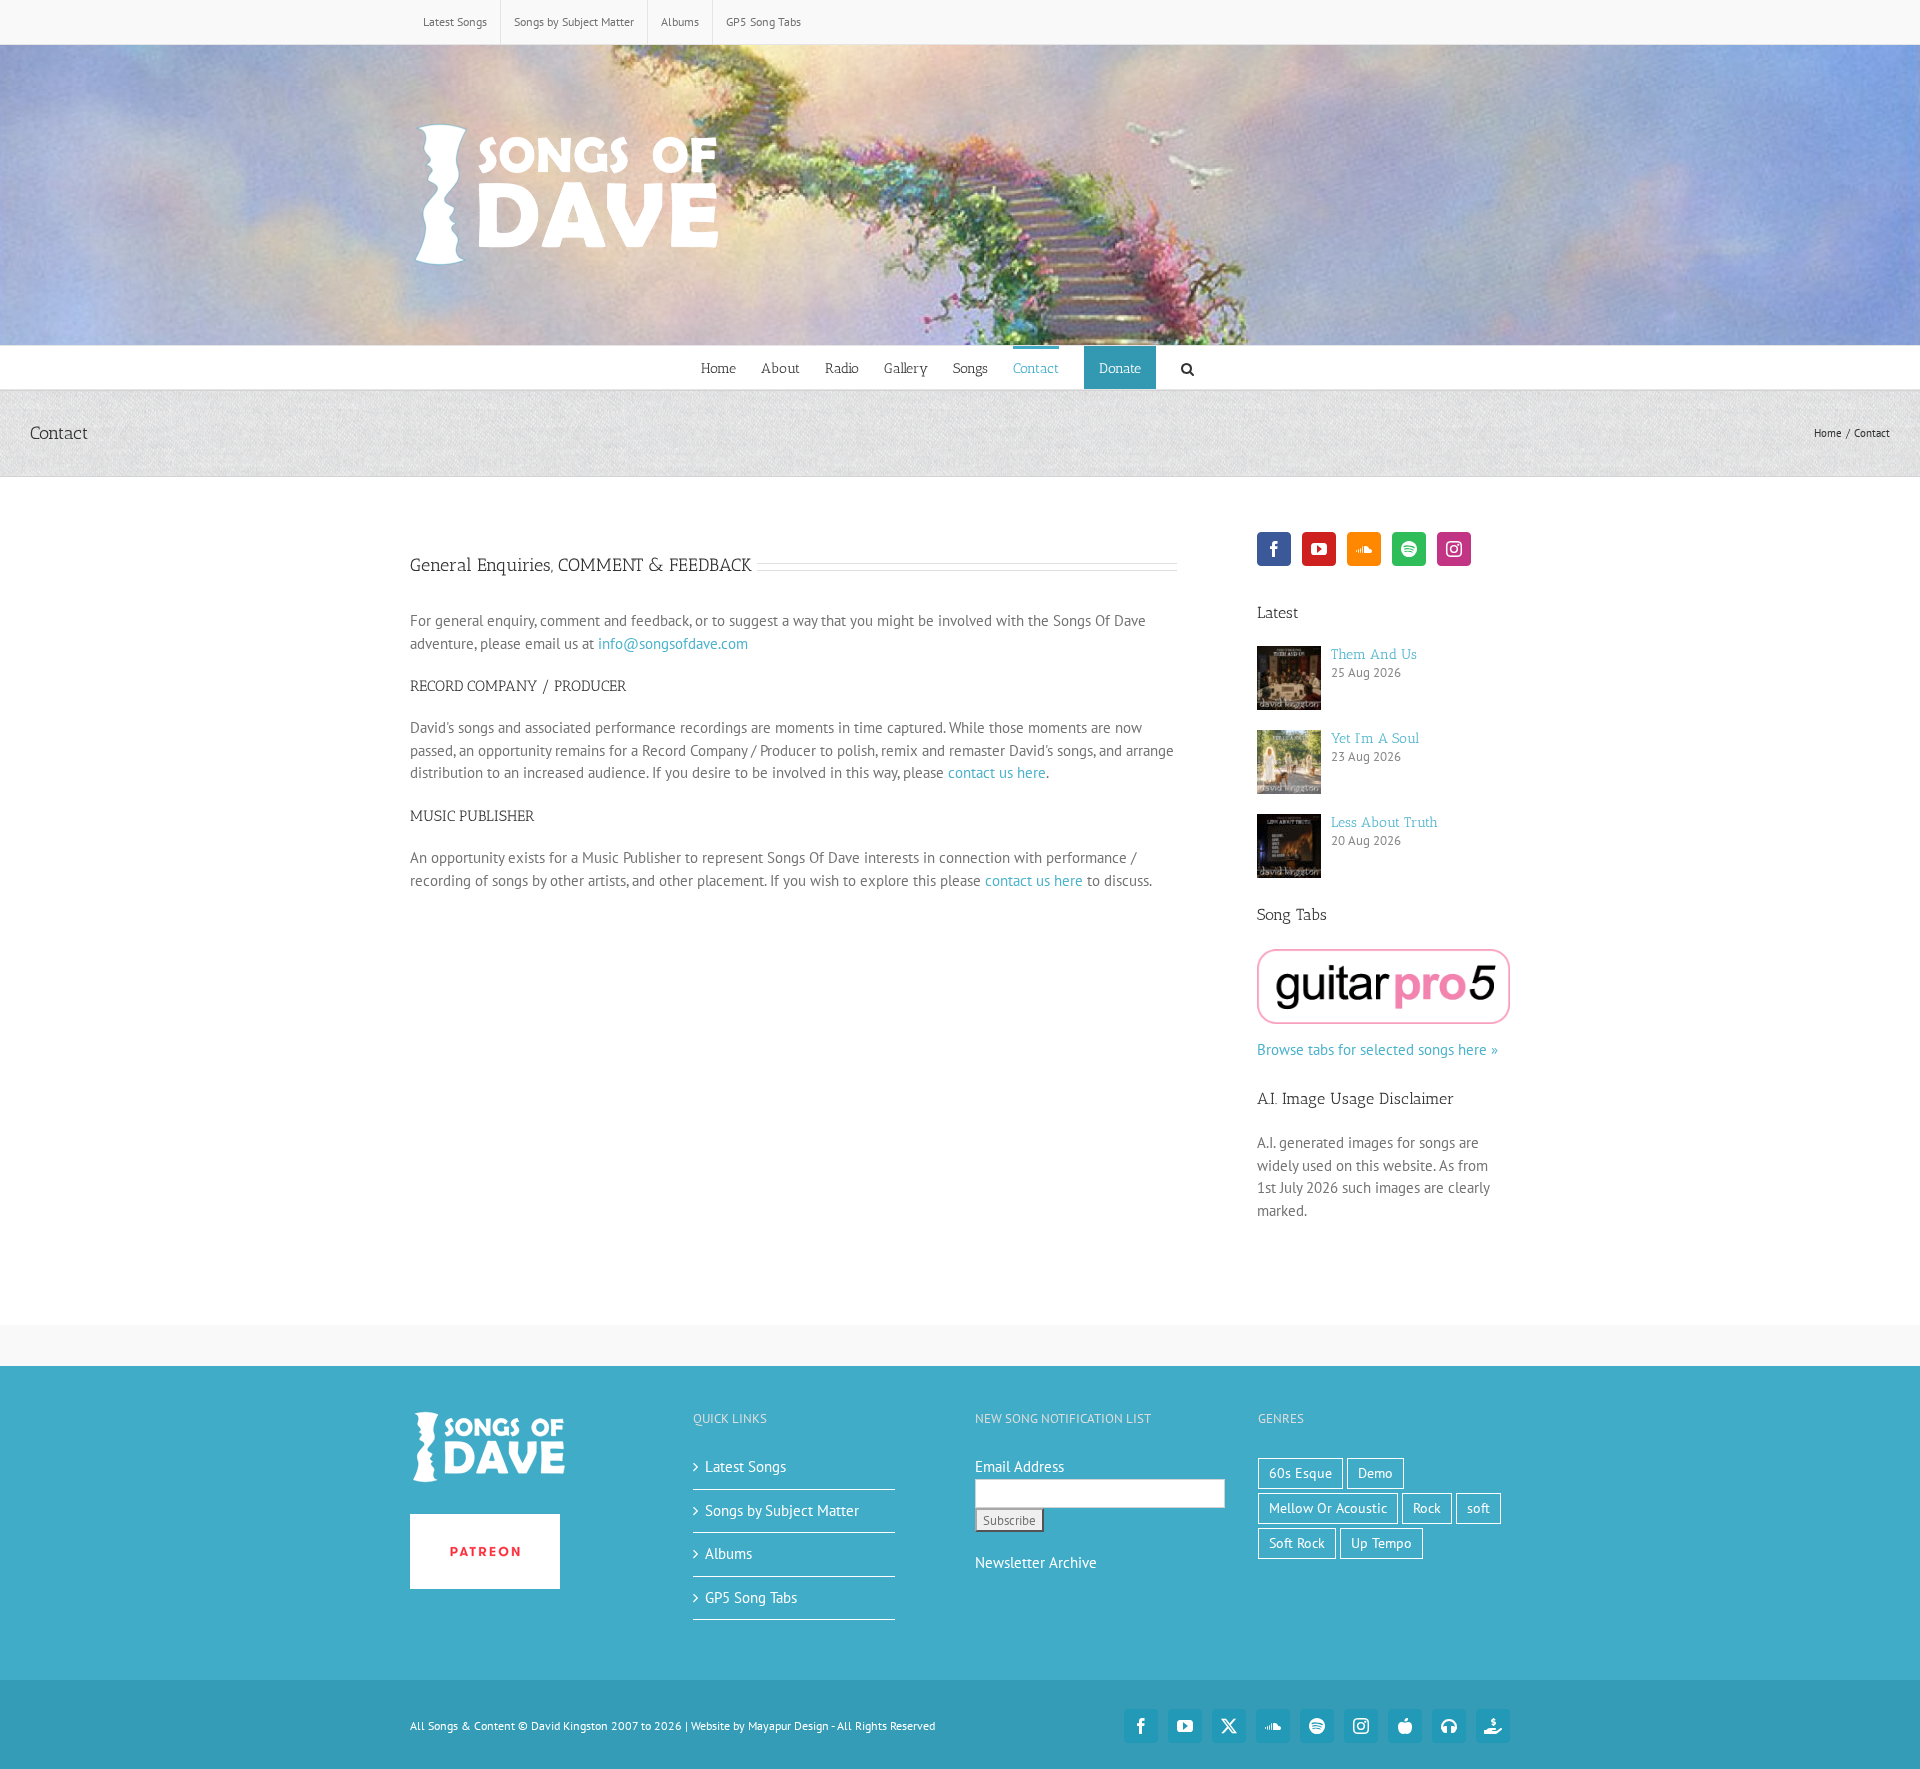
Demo (1375, 1473)
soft (1478, 1508)
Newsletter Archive (1036, 1562)
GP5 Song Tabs (751, 1597)
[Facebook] (1274, 549)
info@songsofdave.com (673, 643)
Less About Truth (1384, 822)
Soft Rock (1297, 1543)
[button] (1187, 367)
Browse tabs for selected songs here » (1377, 1049)
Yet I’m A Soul (1375, 738)
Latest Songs (745, 1466)
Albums (728, 1553)
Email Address (1019, 1466)
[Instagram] (1454, 549)
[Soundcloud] (1364, 549)
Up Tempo (1381, 1543)
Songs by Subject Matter (782, 1510)
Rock (1427, 1508)
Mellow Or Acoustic (1328, 1508)
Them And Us (1374, 654)
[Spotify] (1409, 549)
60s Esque (1300, 1473)
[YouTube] (1319, 549)
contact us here (997, 772)
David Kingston (569, 1725)
